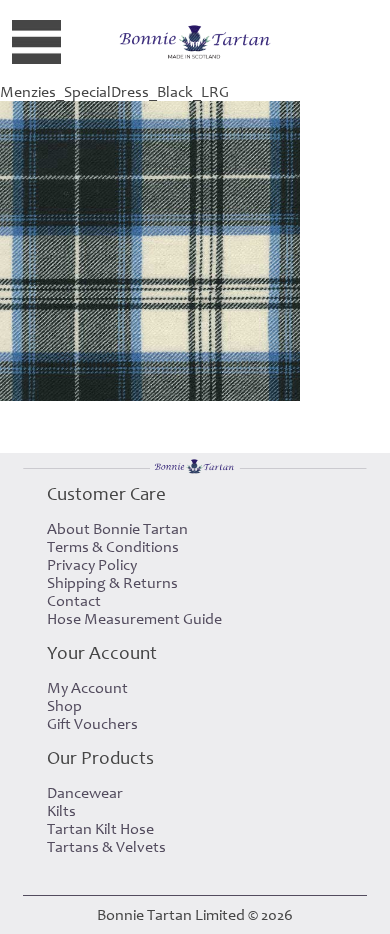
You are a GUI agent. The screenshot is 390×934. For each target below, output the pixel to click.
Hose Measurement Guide (134, 619)
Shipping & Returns (112, 583)
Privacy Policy (92, 565)
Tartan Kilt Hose (100, 829)
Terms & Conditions (113, 547)
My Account (87, 688)
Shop (64, 706)
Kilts (61, 811)
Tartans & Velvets (106, 847)
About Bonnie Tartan (117, 529)
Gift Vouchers (92, 724)
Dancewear (85, 793)
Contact (74, 601)
